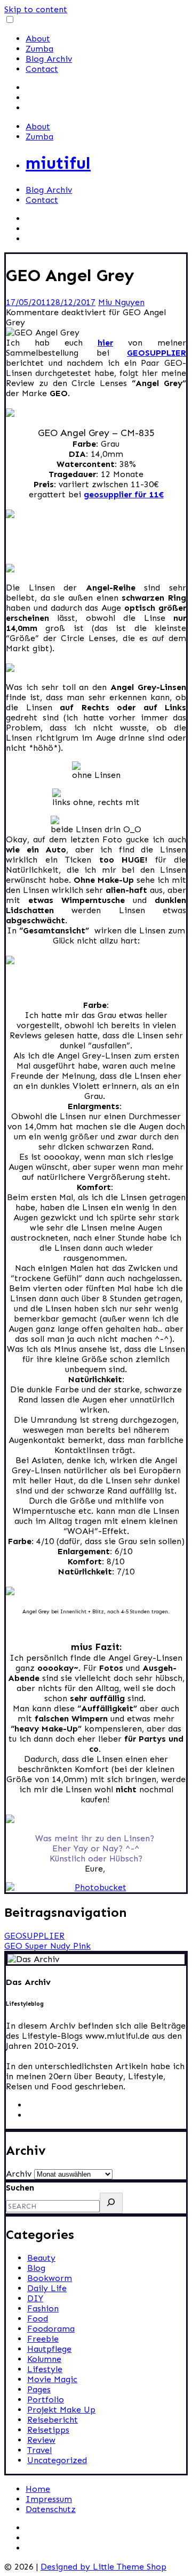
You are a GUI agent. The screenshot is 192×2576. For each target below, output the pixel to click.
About (38, 39)
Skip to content (36, 9)
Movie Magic (52, 2379)
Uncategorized (57, 2460)
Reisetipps (48, 2430)
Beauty (41, 2258)
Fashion (43, 2308)
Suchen (20, 2188)
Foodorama (51, 2329)
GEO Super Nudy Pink (47, 1946)
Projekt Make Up (61, 2410)
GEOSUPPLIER (34, 1936)
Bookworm (50, 2278)
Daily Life (47, 2288)
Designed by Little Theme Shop (103, 2567)
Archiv (19, 2174)
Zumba (39, 49)
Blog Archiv (49, 59)
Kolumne (44, 2359)
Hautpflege (49, 2349)
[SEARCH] (111, 2203)
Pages (39, 2389)
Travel (39, 2450)
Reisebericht (53, 2420)
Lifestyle (45, 2369)
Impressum (49, 2499)
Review (41, 2440)
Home (38, 2489)
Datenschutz (51, 2509)
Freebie (43, 2339)
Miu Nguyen (121, 302)
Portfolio (46, 2399)
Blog (36, 2268)
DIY (35, 2298)
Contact (42, 69)
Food (38, 2319)
